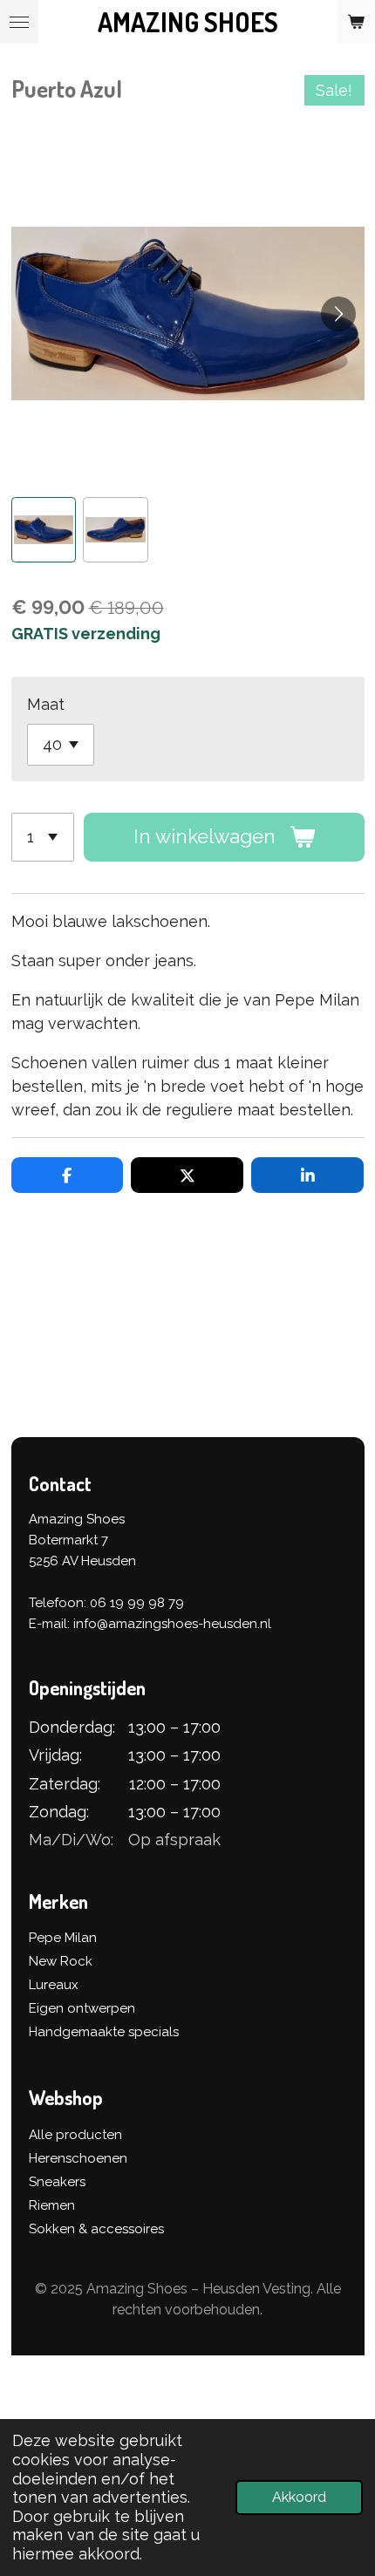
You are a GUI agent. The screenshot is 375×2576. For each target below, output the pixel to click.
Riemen (52, 2205)
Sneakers (57, 2182)
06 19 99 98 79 (137, 1603)
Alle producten (75, 2135)
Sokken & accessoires (96, 2229)
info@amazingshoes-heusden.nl (172, 1624)
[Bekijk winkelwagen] (356, 22)
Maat (46, 704)
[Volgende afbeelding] (338, 314)
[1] (43, 837)
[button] (44, 530)
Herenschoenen (78, 2158)
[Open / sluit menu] (19, 22)
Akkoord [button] (299, 2497)
